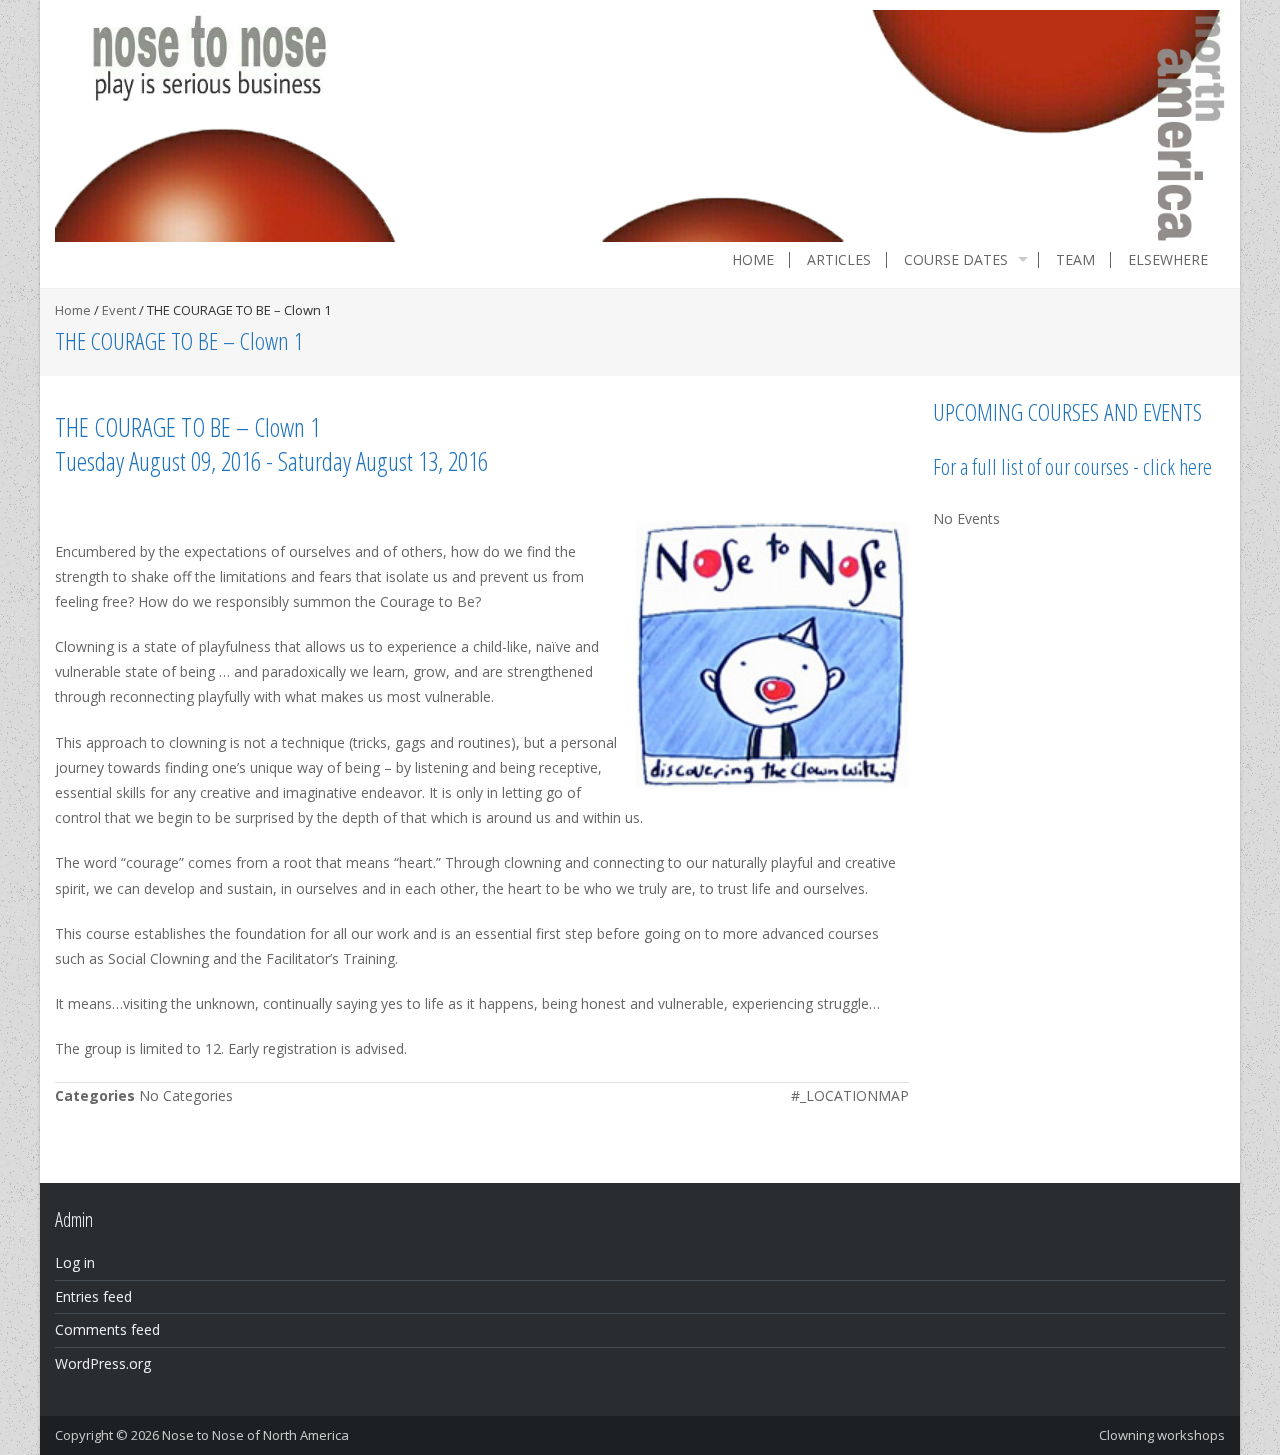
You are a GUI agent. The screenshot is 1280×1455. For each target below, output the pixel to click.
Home (753, 260)
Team (1075, 260)
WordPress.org (103, 1363)
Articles (839, 260)
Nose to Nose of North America (255, 1435)
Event (119, 310)
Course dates (956, 260)
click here (1177, 466)
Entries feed (93, 1296)
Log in (75, 1262)
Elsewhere (1168, 260)
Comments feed (107, 1329)
